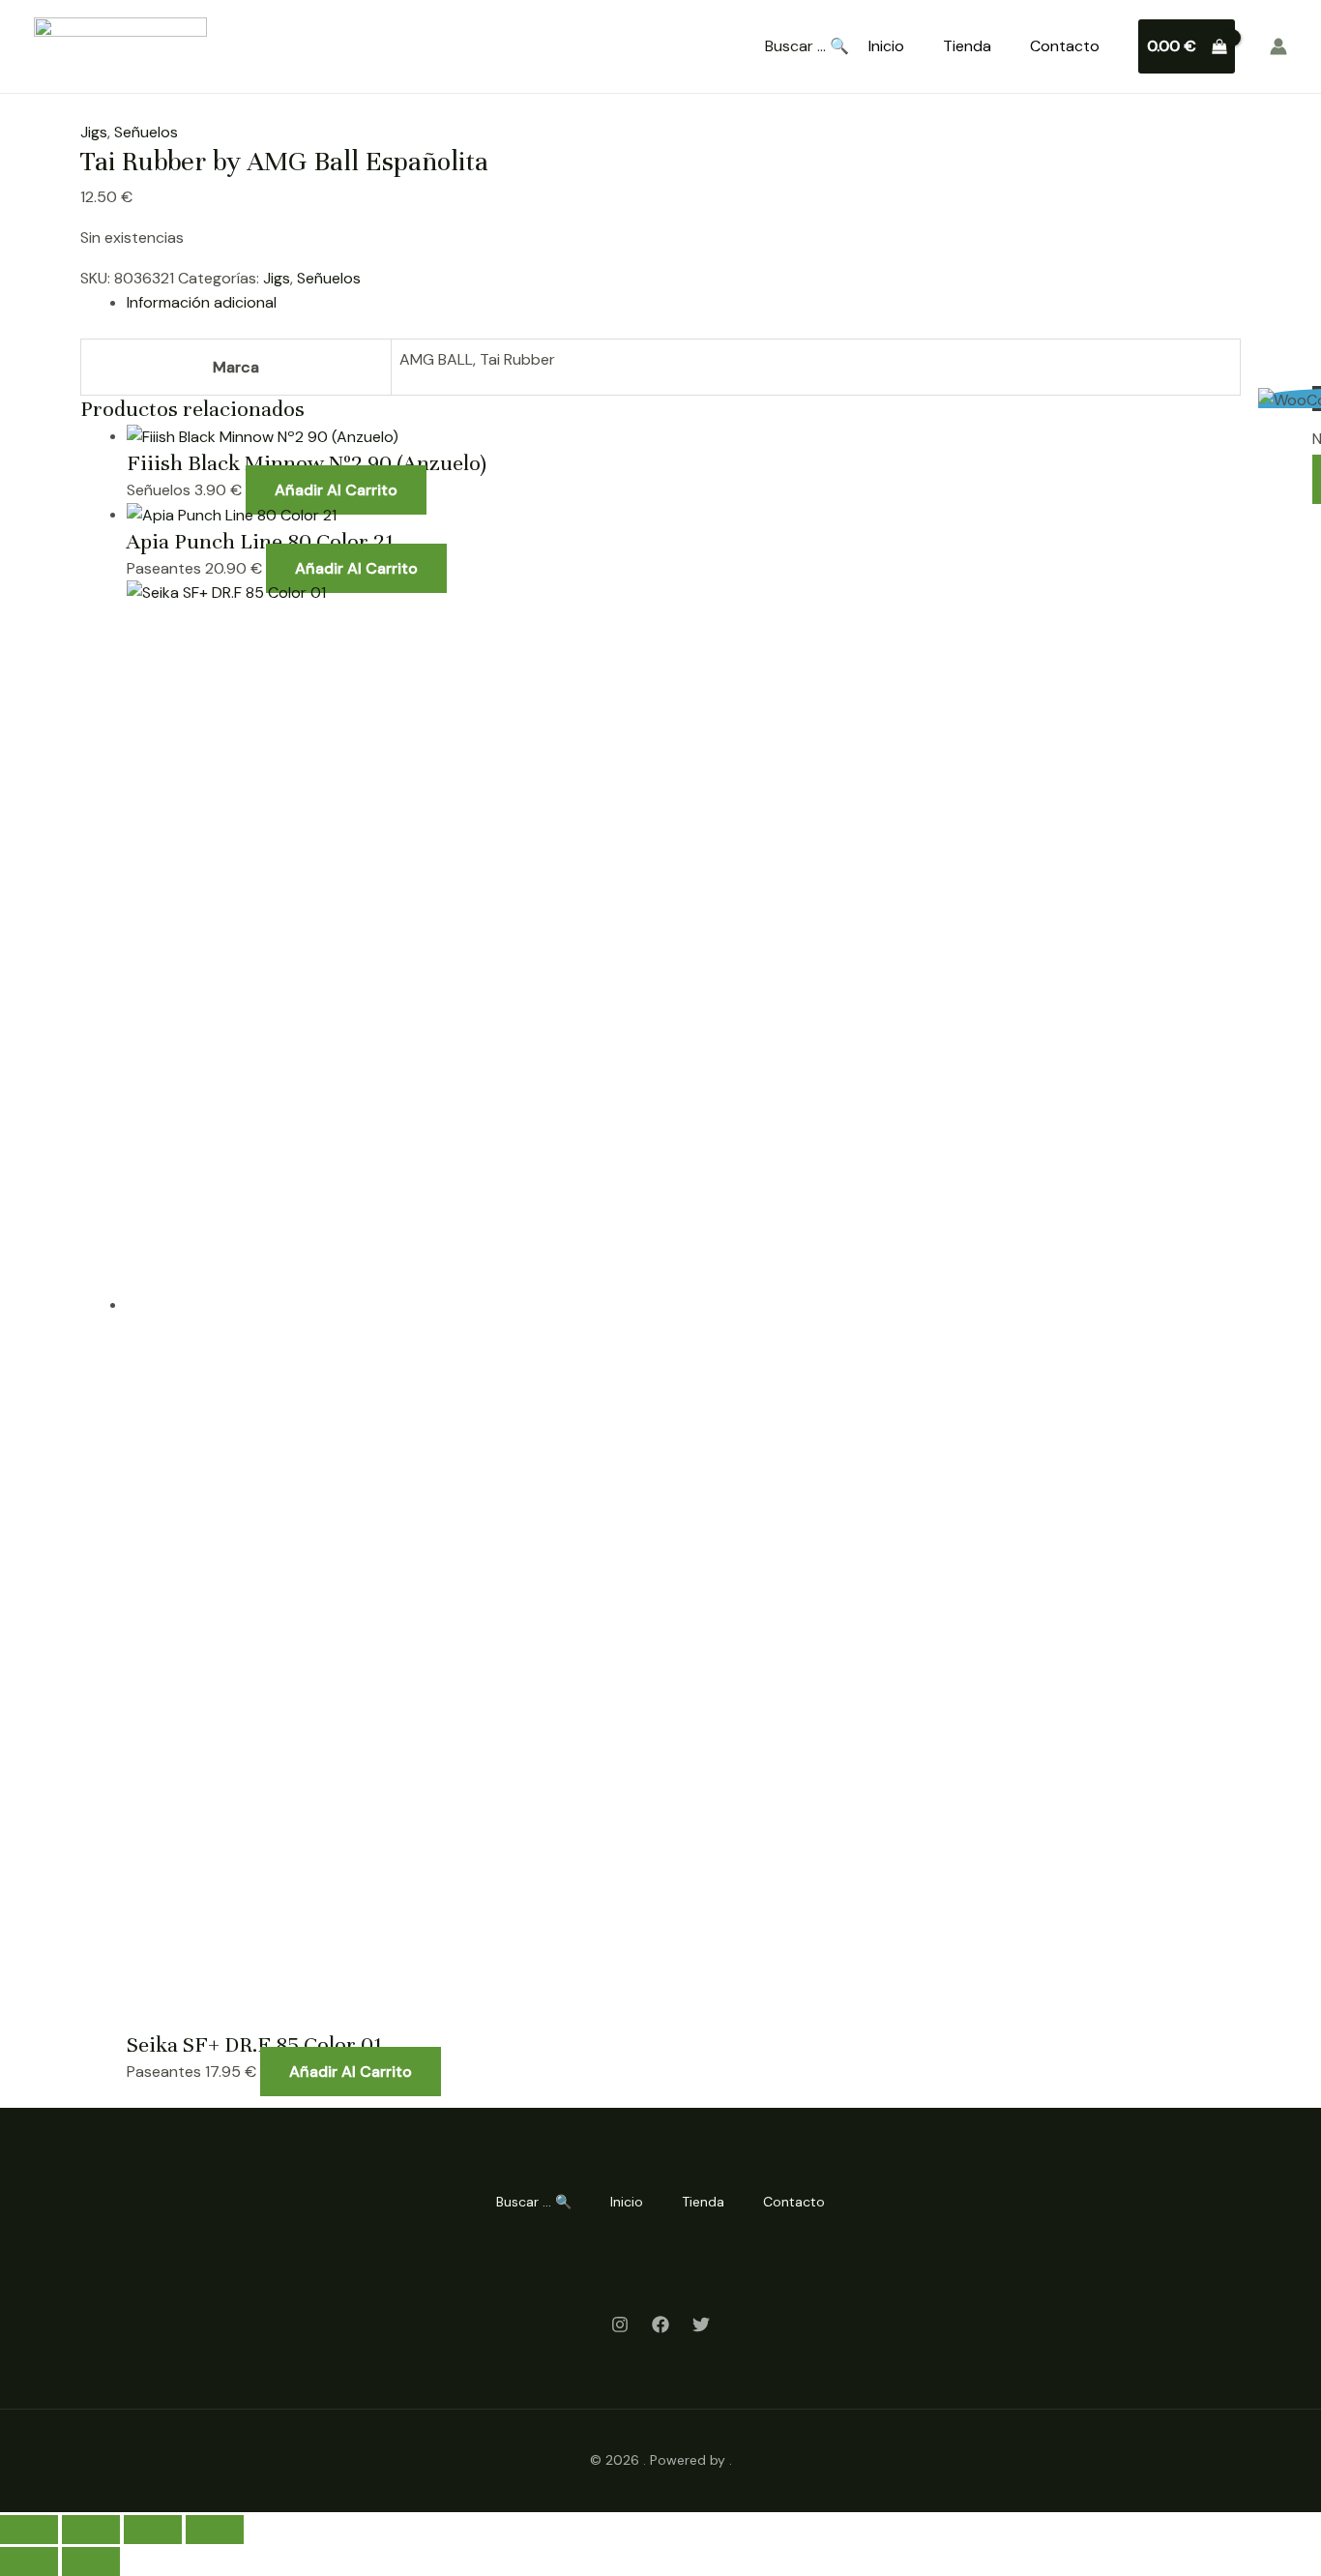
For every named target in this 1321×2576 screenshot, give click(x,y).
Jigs (94, 132)
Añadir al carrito (336, 490)
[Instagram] (620, 2324)
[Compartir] (153, 2530)
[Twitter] (701, 2324)
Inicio (886, 46)
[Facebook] (660, 2324)
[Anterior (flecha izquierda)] (29, 2561)
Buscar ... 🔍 (807, 46)
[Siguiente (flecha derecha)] (91, 2561)
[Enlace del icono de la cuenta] (1278, 46)
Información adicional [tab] (202, 302)
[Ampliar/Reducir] (29, 2530)
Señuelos (146, 132)
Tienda (967, 46)
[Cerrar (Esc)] (215, 2530)
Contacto (1065, 46)
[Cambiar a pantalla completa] (91, 2530)
